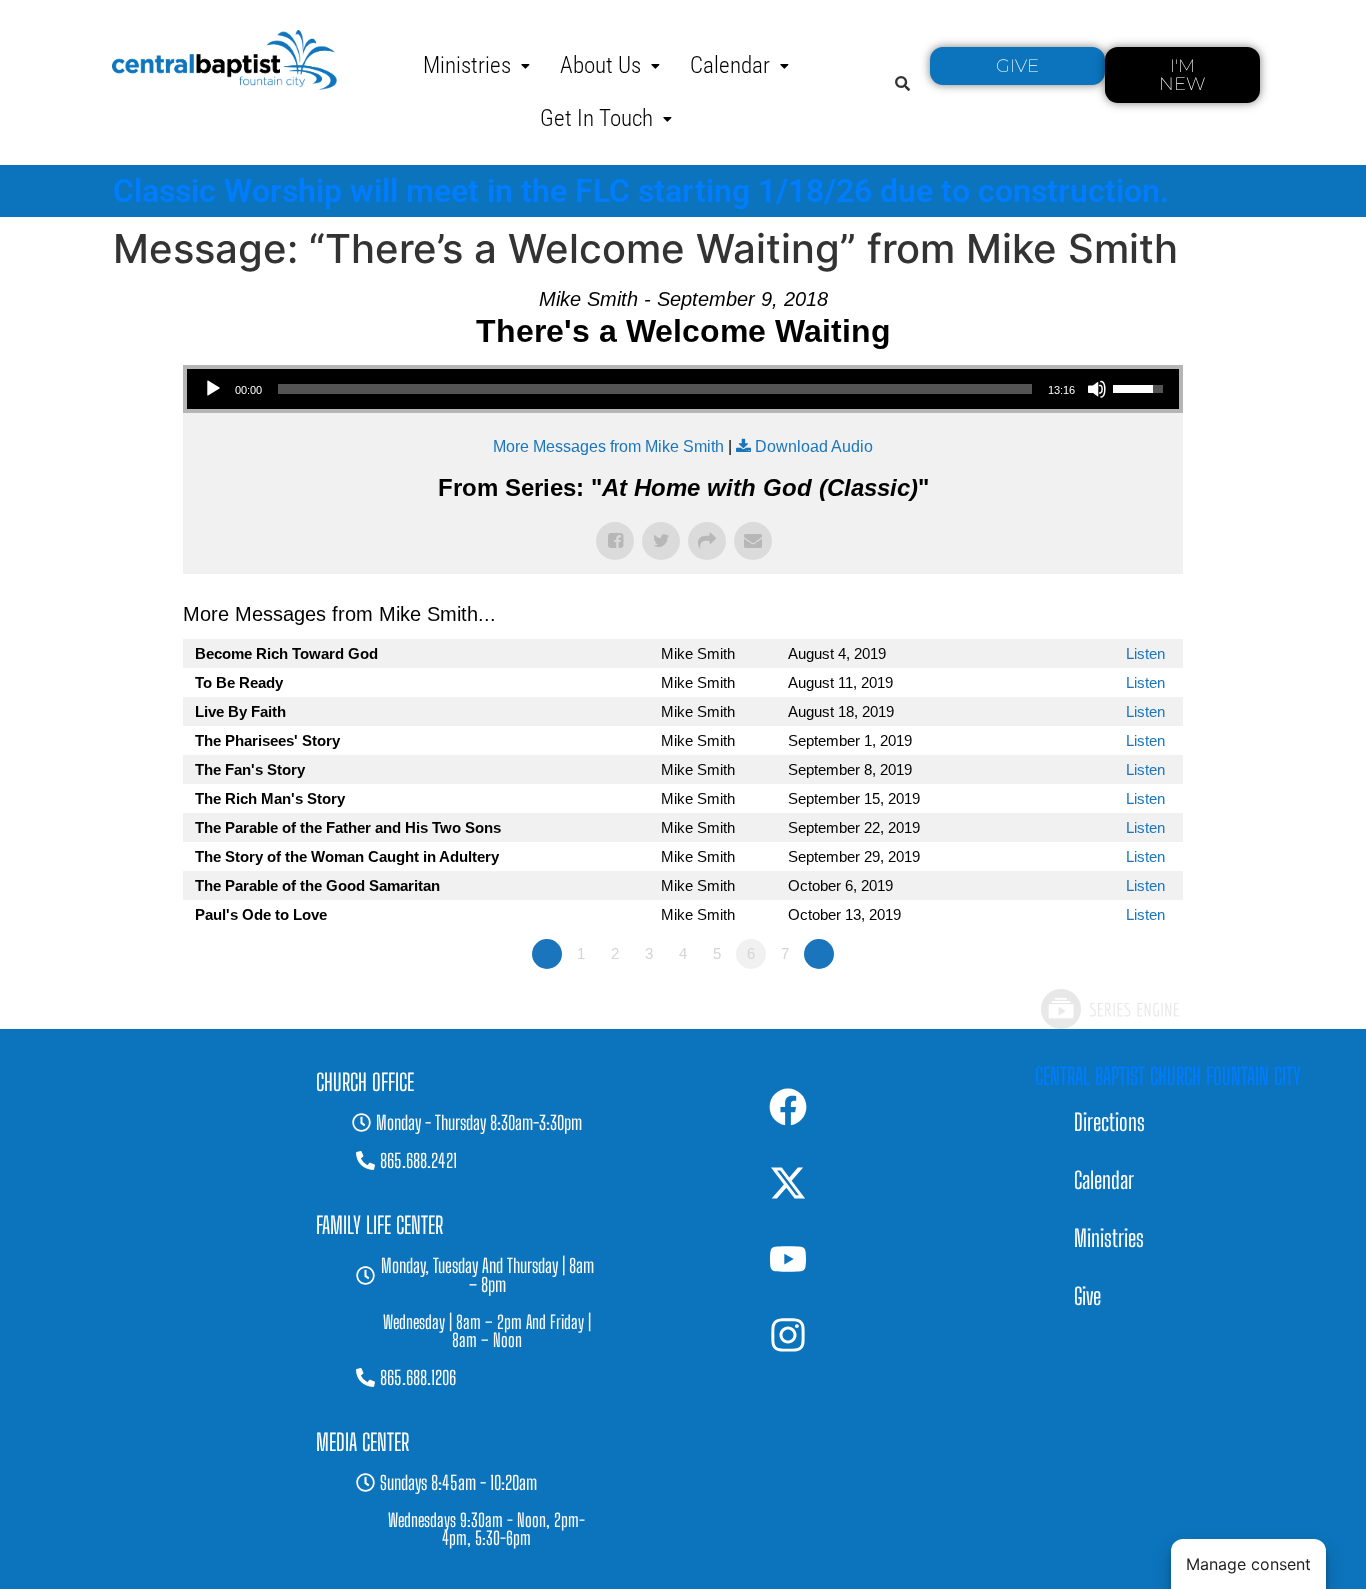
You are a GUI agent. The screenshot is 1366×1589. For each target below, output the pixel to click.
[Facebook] (788, 1107)
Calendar (730, 65)
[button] (476, 65)
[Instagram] (788, 1335)
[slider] (655, 389)
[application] (683, 389)
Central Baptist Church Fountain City (1168, 1076)
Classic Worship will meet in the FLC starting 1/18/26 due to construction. (641, 191)
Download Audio (814, 446)
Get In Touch (596, 118)
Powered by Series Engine (1109, 1009)
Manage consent (1248, 1564)
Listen (1145, 653)
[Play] (213, 389)
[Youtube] (788, 1259)
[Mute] (1097, 389)
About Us (600, 65)
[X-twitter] (788, 1183)
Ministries (467, 65)
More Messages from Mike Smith (608, 446)
